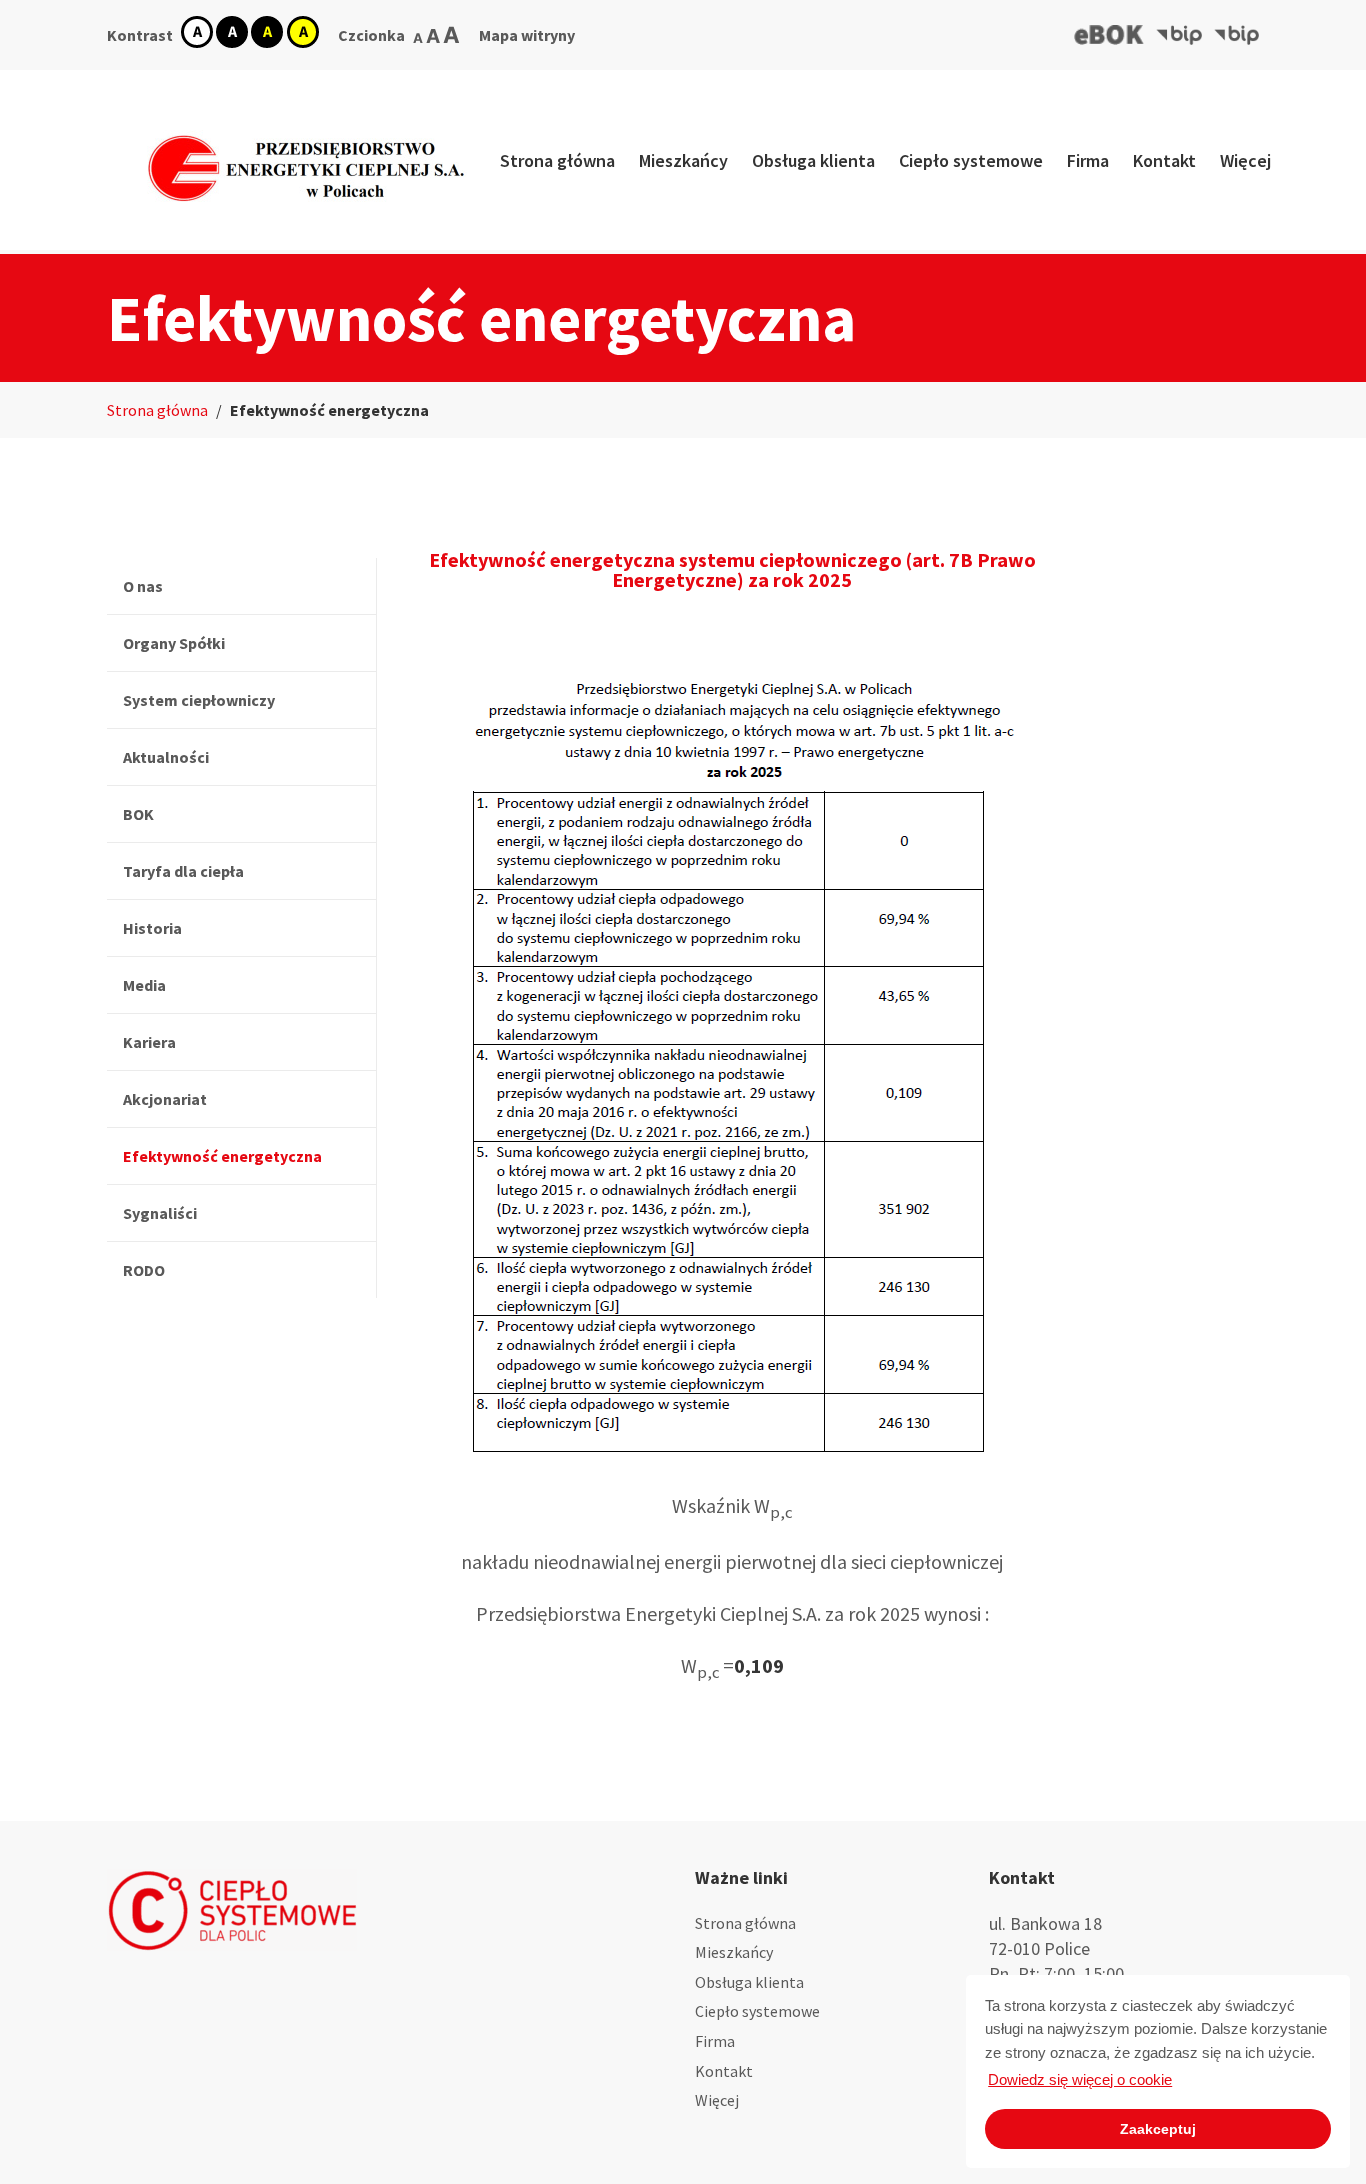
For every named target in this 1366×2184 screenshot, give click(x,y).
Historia (152, 928)
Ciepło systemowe (971, 160)
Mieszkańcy (683, 160)
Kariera (149, 1042)
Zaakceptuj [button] (1158, 2129)
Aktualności (166, 757)
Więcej (1245, 160)
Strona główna (557, 160)
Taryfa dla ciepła (183, 871)
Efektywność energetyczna (222, 1156)
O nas (143, 586)
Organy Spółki (174, 643)
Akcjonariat (165, 1099)
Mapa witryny (527, 35)
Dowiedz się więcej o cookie (1080, 2079)
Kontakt (1164, 160)
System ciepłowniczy (199, 700)
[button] (1109, 35)
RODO (144, 1270)
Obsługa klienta (813, 160)
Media (144, 985)
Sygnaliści (160, 1213)
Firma (1088, 160)
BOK (138, 814)
